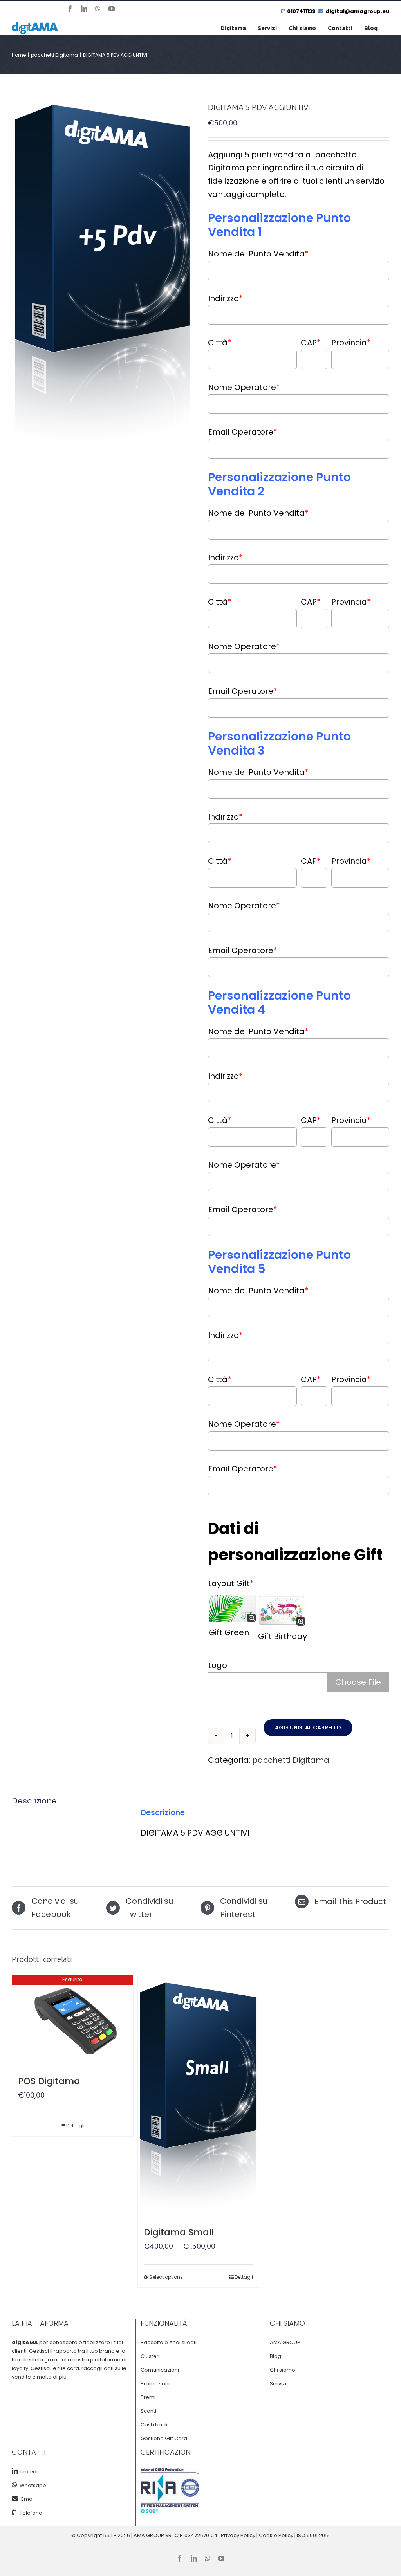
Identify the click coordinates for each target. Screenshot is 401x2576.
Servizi (278, 2384)
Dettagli (75, 2126)
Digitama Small (179, 2232)
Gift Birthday (283, 1636)
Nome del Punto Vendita (258, 254)
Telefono (31, 2513)
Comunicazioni (160, 2370)
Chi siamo (283, 2370)
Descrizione (34, 1801)
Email (28, 2499)
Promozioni (155, 2384)
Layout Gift (231, 1583)
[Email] (16, 2498)
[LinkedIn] (15, 2471)
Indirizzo (225, 298)
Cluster (150, 2356)
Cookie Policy (276, 2535)
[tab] (61, 1801)
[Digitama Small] (198, 2096)
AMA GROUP (285, 2342)
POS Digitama (49, 2081)
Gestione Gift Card (164, 2438)
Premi (148, 2397)
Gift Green (229, 1632)
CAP (311, 343)
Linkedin (29, 2472)
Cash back (154, 2425)
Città (220, 343)
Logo (218, 1665)
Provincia (351, 343)
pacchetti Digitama (291, 1760)
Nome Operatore (244, 387)
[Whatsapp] (14, 2485)
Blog (275, 2356)
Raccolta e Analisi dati (169, 2342)
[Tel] (16, 2512)
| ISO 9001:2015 (312, 2535)
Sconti (148, 2411)
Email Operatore (243, 432)
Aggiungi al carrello (308, 1728)
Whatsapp (32, 2485)
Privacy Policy (238, 2535)
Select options (166, 2277)
